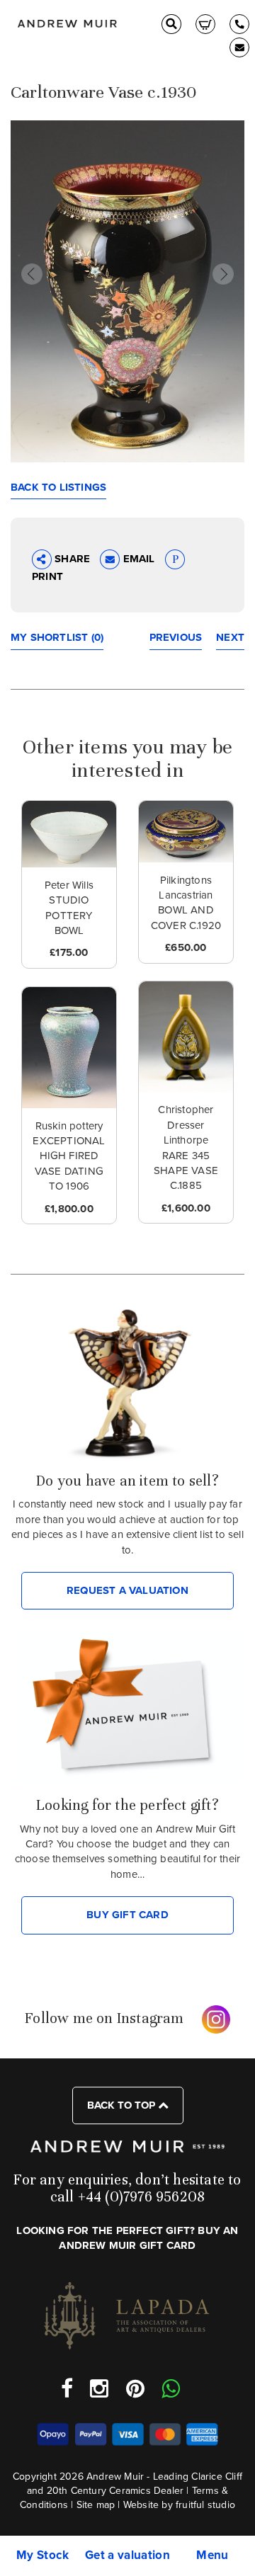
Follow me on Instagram (104, 2018)
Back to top (123, 2105)
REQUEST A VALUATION (127, 1590)
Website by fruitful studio (179, 2505)
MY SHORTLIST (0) (57, 637)
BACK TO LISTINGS (58, 487)
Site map (96, 2505)
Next (230, 637)
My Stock (42, 2555)
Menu (212, 2555)
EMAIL (138, 559)
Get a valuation (127, 2555)
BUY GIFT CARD (127, 1915)
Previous (176, 637)
